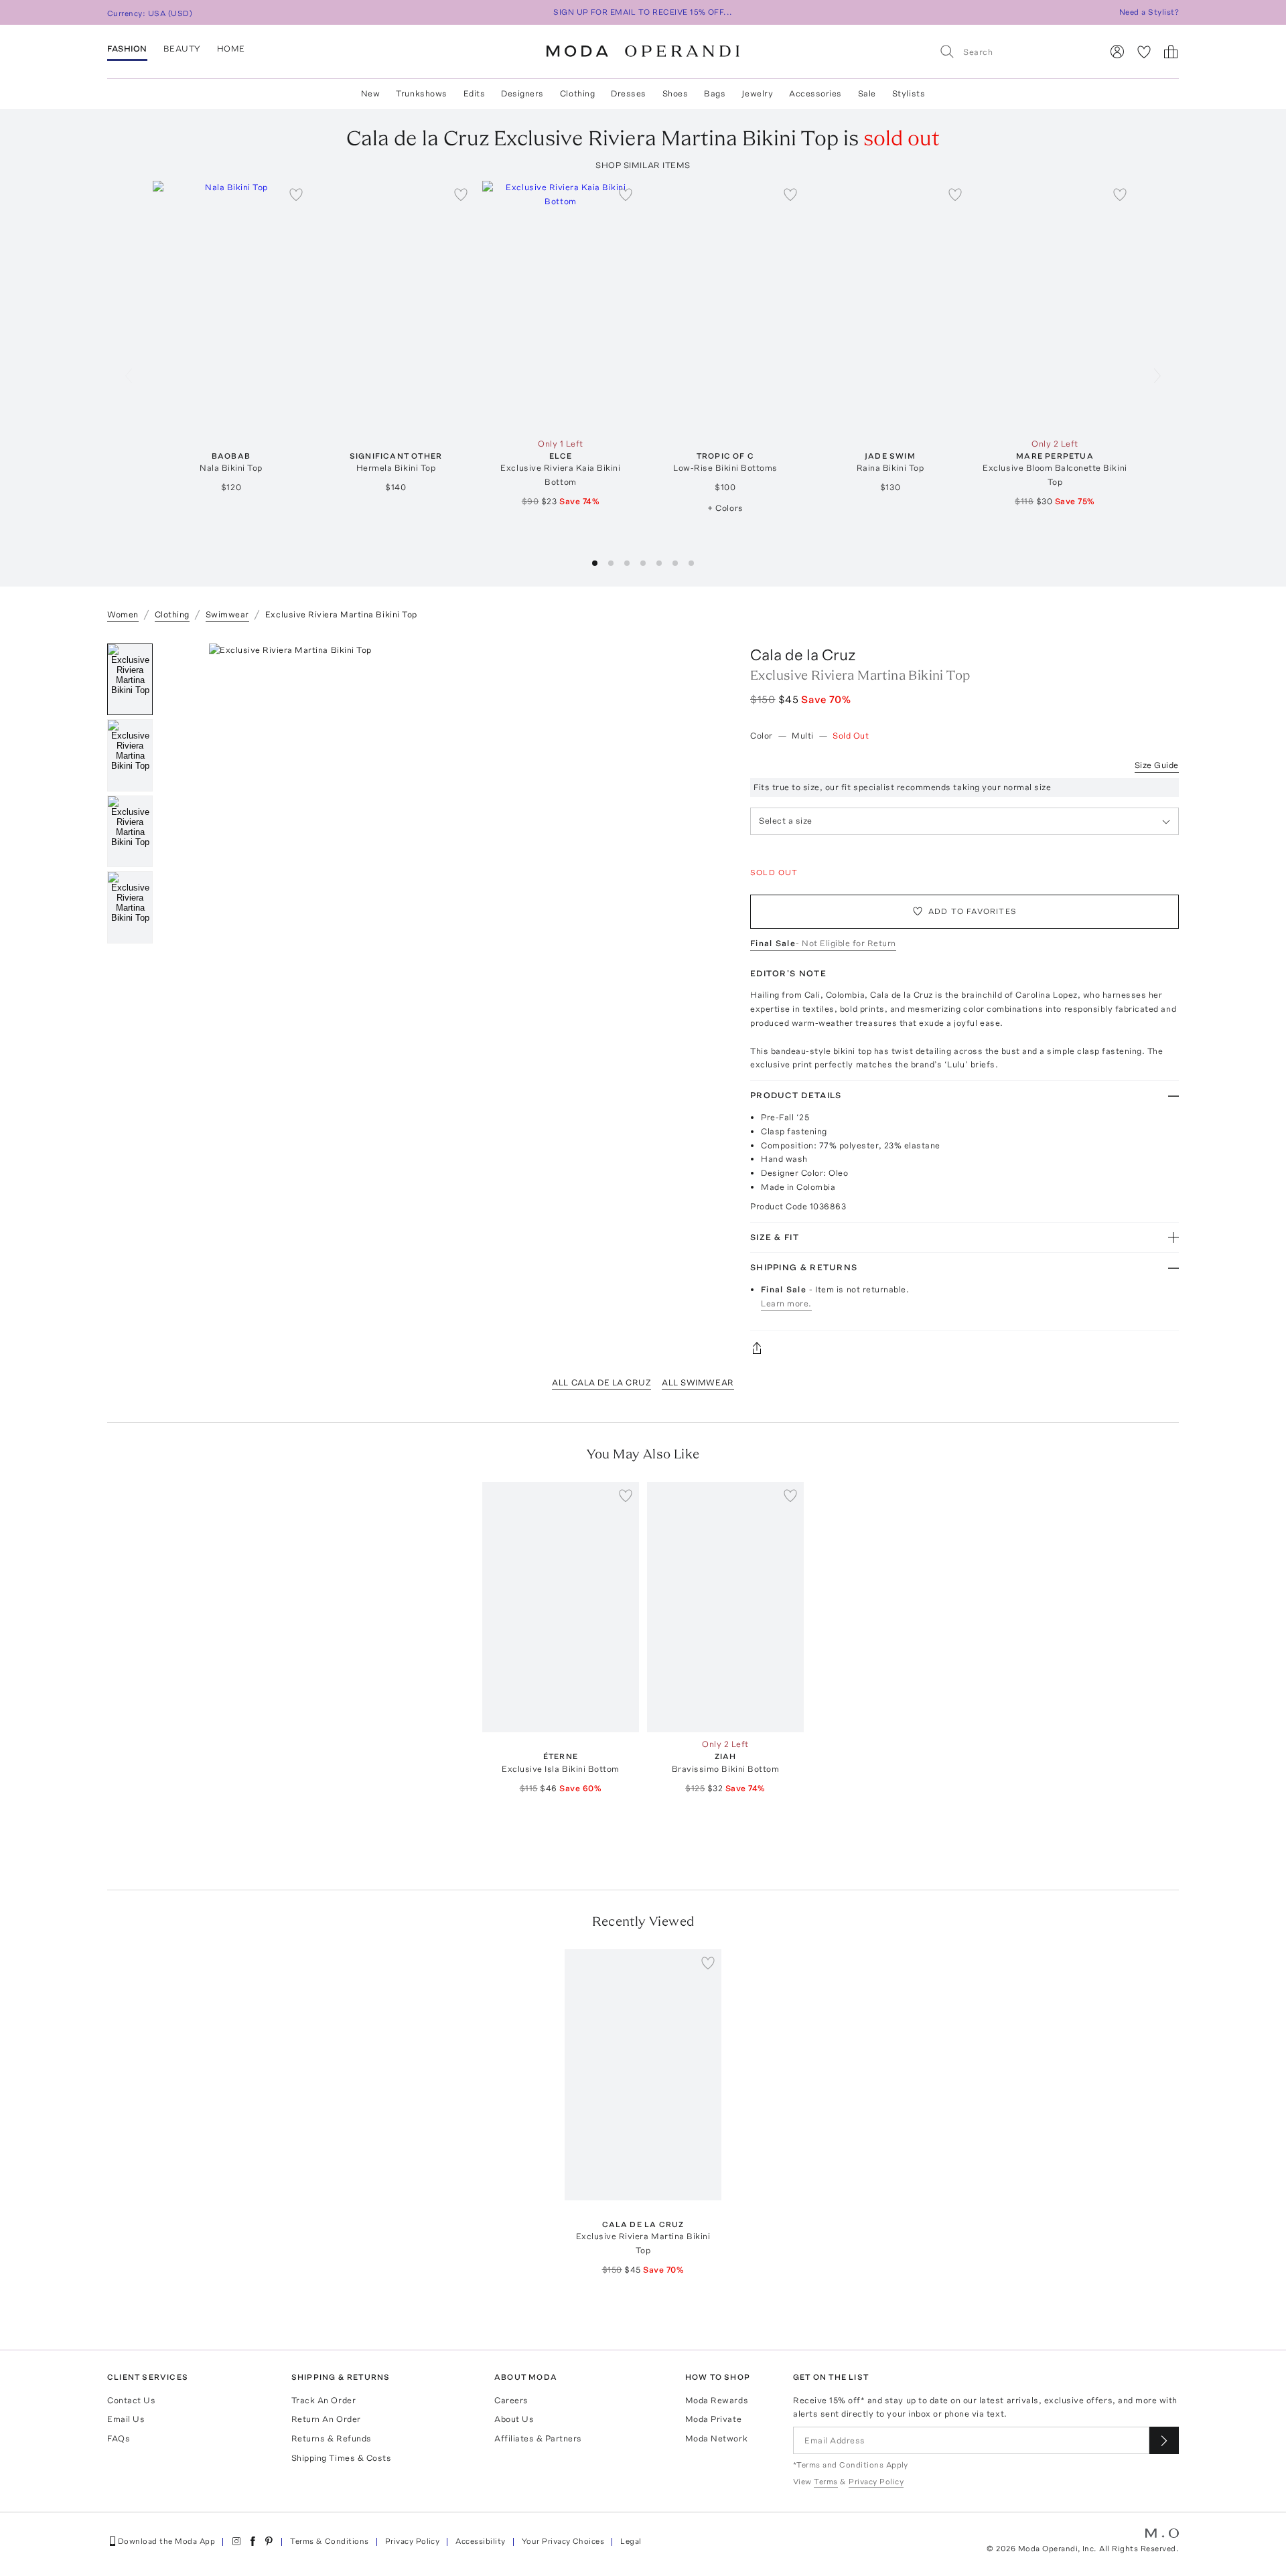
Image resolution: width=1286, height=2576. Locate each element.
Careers (511, 2400)
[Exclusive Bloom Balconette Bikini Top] (1055, 306)
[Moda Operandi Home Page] (643, 52)
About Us (514, 2419)
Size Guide (1157, 765)
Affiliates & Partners (538, 2438)
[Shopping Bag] (1171, 52)
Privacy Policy (413, 2541)
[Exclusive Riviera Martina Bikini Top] (643, 2075)
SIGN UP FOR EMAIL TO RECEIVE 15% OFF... (643, 12)
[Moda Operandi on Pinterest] (269, 2541)
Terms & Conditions (330, 2541)
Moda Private (713, 2419)
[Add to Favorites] (296, 194)
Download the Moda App (166, 2541)
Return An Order (326, 2419)
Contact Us (131, 2400)
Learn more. (786, 1303)
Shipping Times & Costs (341, 2458)
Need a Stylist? (1149, 12)
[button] (595, 563)
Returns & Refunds (332, 2438)
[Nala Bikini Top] (231, 306)
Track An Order (324, 2400)
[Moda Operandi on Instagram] (236, 2541)
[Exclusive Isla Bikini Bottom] (561, 1607)
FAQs (119, 2438)
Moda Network (716, 2438)
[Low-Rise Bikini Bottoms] (725, 306)
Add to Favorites (973, 911)
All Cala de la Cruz (601, 1382)
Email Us (126, 2419)
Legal (631, 2541)
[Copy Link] (964, 1348)
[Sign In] (1117, 52)
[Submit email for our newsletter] (1164, 2440)
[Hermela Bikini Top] (396, 306)
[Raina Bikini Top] (890, 306)
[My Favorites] (1144, 52)
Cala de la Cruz (803, 655)
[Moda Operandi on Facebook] (253, 2541)
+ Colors (725, 508)
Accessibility (480, 2541)
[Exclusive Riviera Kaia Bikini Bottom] (561, 306)
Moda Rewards (717, 2400)
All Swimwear (698, 1382)
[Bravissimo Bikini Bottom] (725, 1607)
